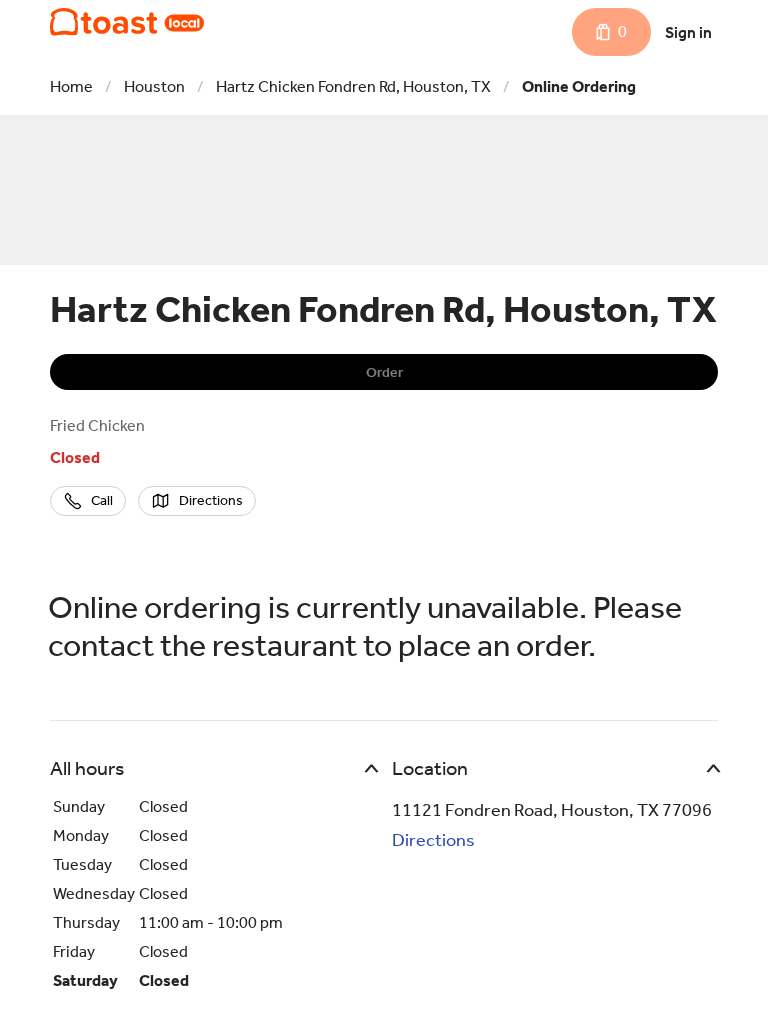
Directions (433, 840)
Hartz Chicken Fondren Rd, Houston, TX (353, 86)
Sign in (688, 32)
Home (71, 86)
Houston (154, 86)
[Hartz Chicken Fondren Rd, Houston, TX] (127, 22)
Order (384, 372)
